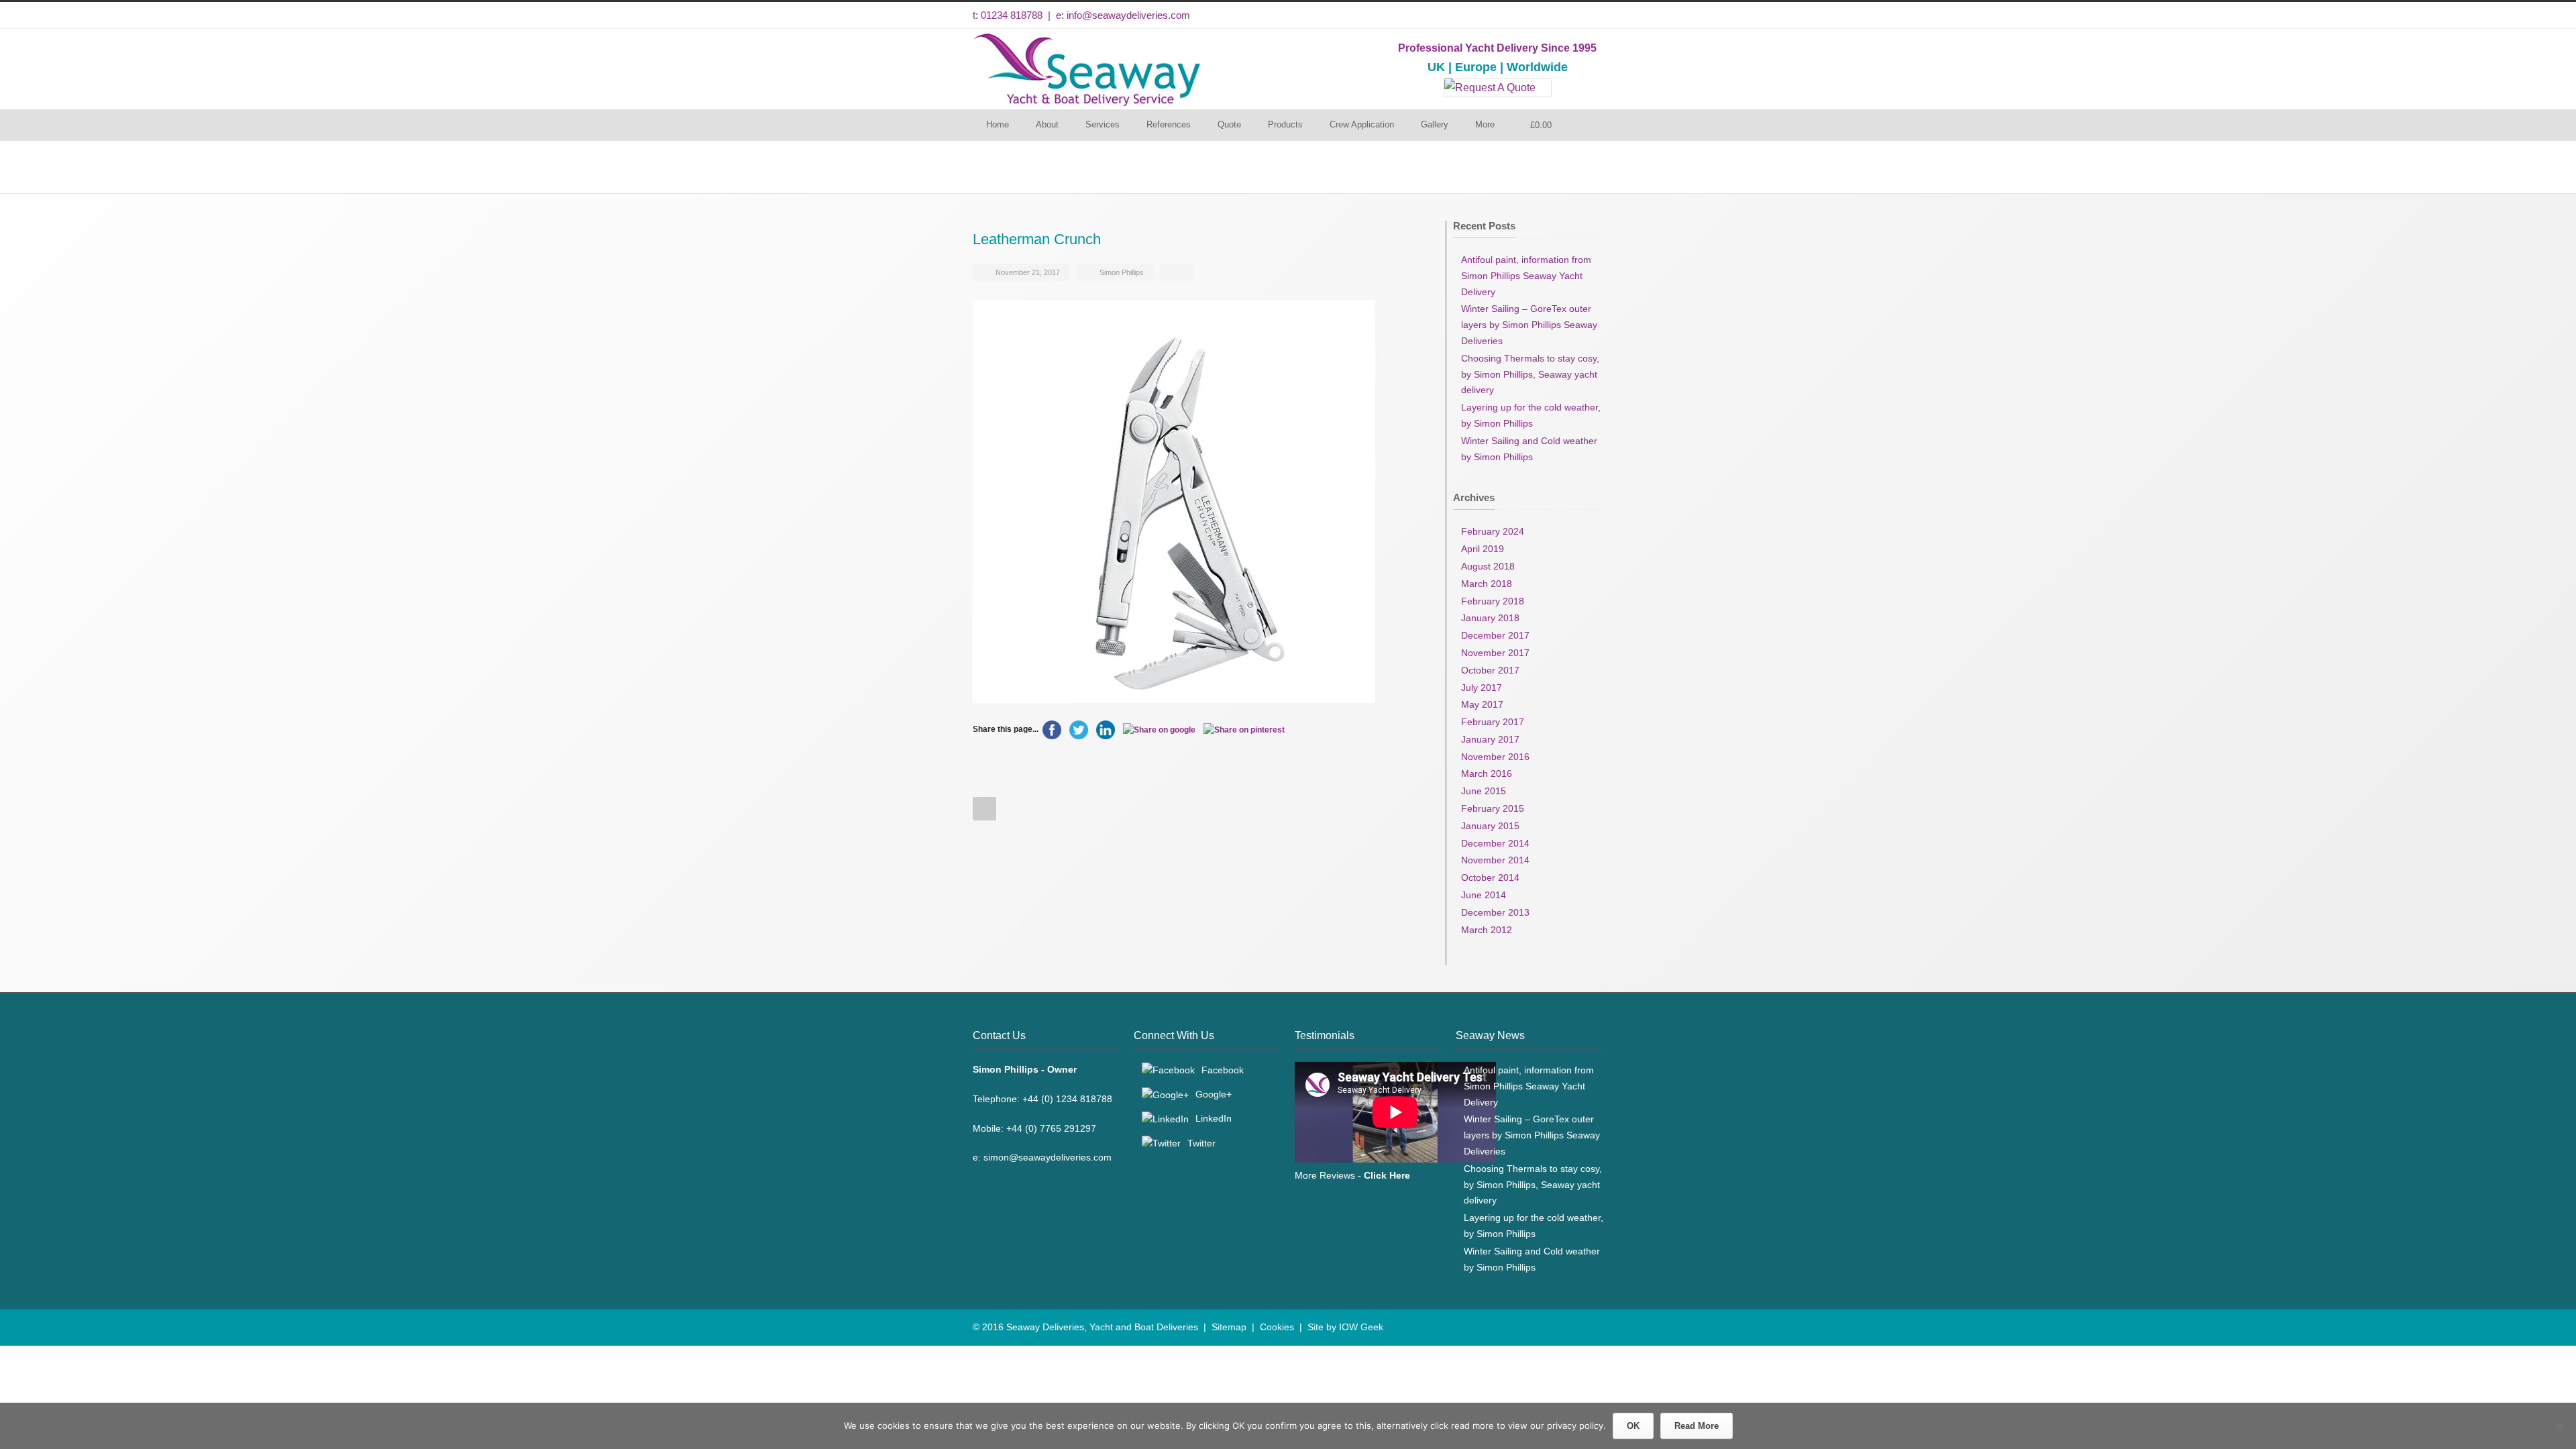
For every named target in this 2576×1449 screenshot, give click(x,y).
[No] (2559, 1426)
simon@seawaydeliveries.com (1048, 1157)
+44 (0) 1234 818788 (1067, 1099)
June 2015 (1484, 791)
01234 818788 (1012, 15)
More (1485, 124)
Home (998, 124)
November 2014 (1495, 860)
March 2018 (1487, 584)
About (1047, 124)
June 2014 (1484, 895)
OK (1633, 1426)
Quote (1229, 124)
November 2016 (1495, 757)
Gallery (1435, 124)
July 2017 (1482, 688)
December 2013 (1495, 912)
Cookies (1277, 1327)
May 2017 (1482, 704)
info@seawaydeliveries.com (1128, 15)
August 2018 (1488, 566)
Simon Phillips (1122, 272)
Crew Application (1362, 124)
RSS (1590, 1326)
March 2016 (1487, 773)
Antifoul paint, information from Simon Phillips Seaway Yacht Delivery (1526, 276)
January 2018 (1490, 618)
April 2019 (1483, 549)
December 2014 (1495, 843)
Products (1285, 124)
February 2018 (1493, 601)
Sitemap (1229, 1327)
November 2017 (1495, 653)
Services (1103, 124)
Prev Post (984, 809)
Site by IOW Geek (1345, 1327)
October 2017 (1490, 670)
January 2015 (1490, 826)
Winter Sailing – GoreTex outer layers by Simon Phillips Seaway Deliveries (1529, 325)
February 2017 (1493, 722)
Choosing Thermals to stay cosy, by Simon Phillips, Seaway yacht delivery (1530, 374)
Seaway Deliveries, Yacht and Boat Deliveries (1102, 1327)
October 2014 (1490, 877)
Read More (1697, 1426)
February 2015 (1493, 808)
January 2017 (1490, 739)
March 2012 (1487, 930)
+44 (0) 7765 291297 (1051, 1128)
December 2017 (1495, 635)
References (1169, 124)
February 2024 (1493, 531)
